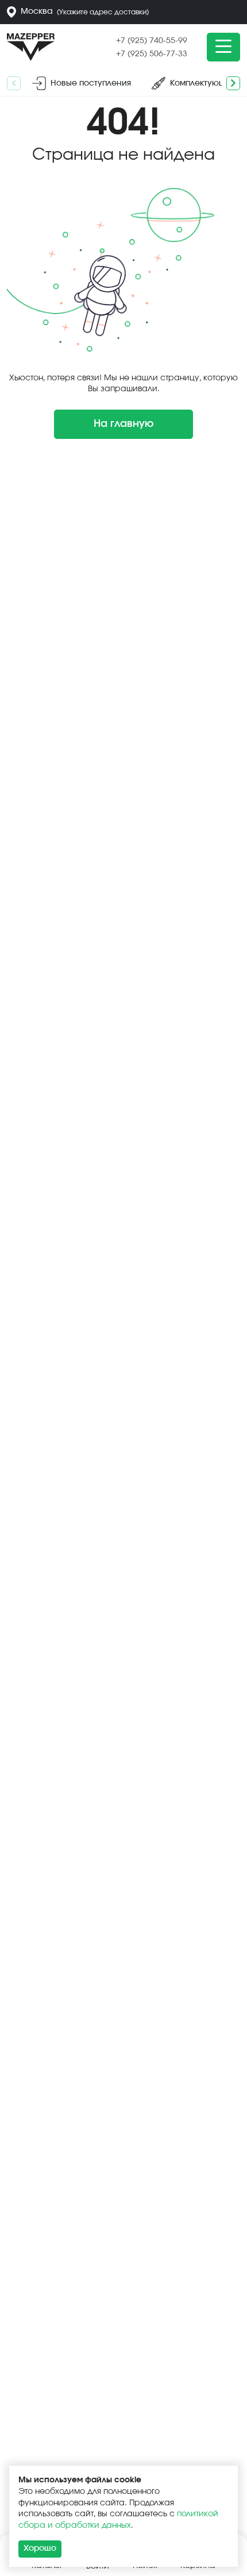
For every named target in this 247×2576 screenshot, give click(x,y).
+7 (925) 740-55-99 (152, 41)
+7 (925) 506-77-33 (152, 54)
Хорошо (40, 2548)
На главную (124, 424)
